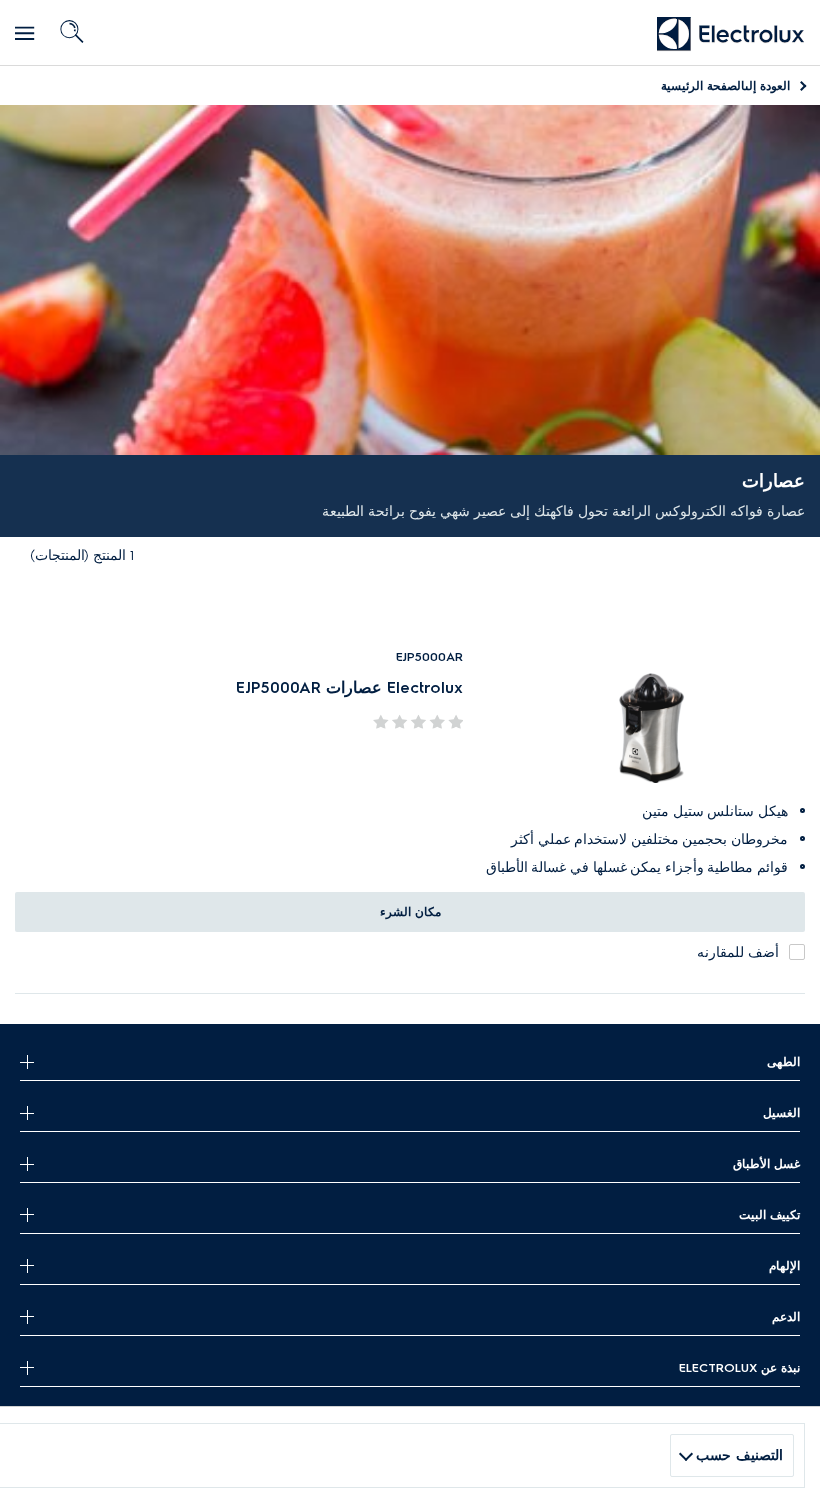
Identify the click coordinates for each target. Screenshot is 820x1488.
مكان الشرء (410, 911)
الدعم (786, 1316)
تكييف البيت (769, 1214)
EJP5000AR (429, 656)
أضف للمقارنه (738, 952)
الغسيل (781, 1112)
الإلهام (784, 1265)
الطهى (783, 1061)
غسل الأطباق (766, 1163)
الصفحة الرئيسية (725, 85)
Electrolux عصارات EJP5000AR (349, 687)
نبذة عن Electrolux (739, 1367)
